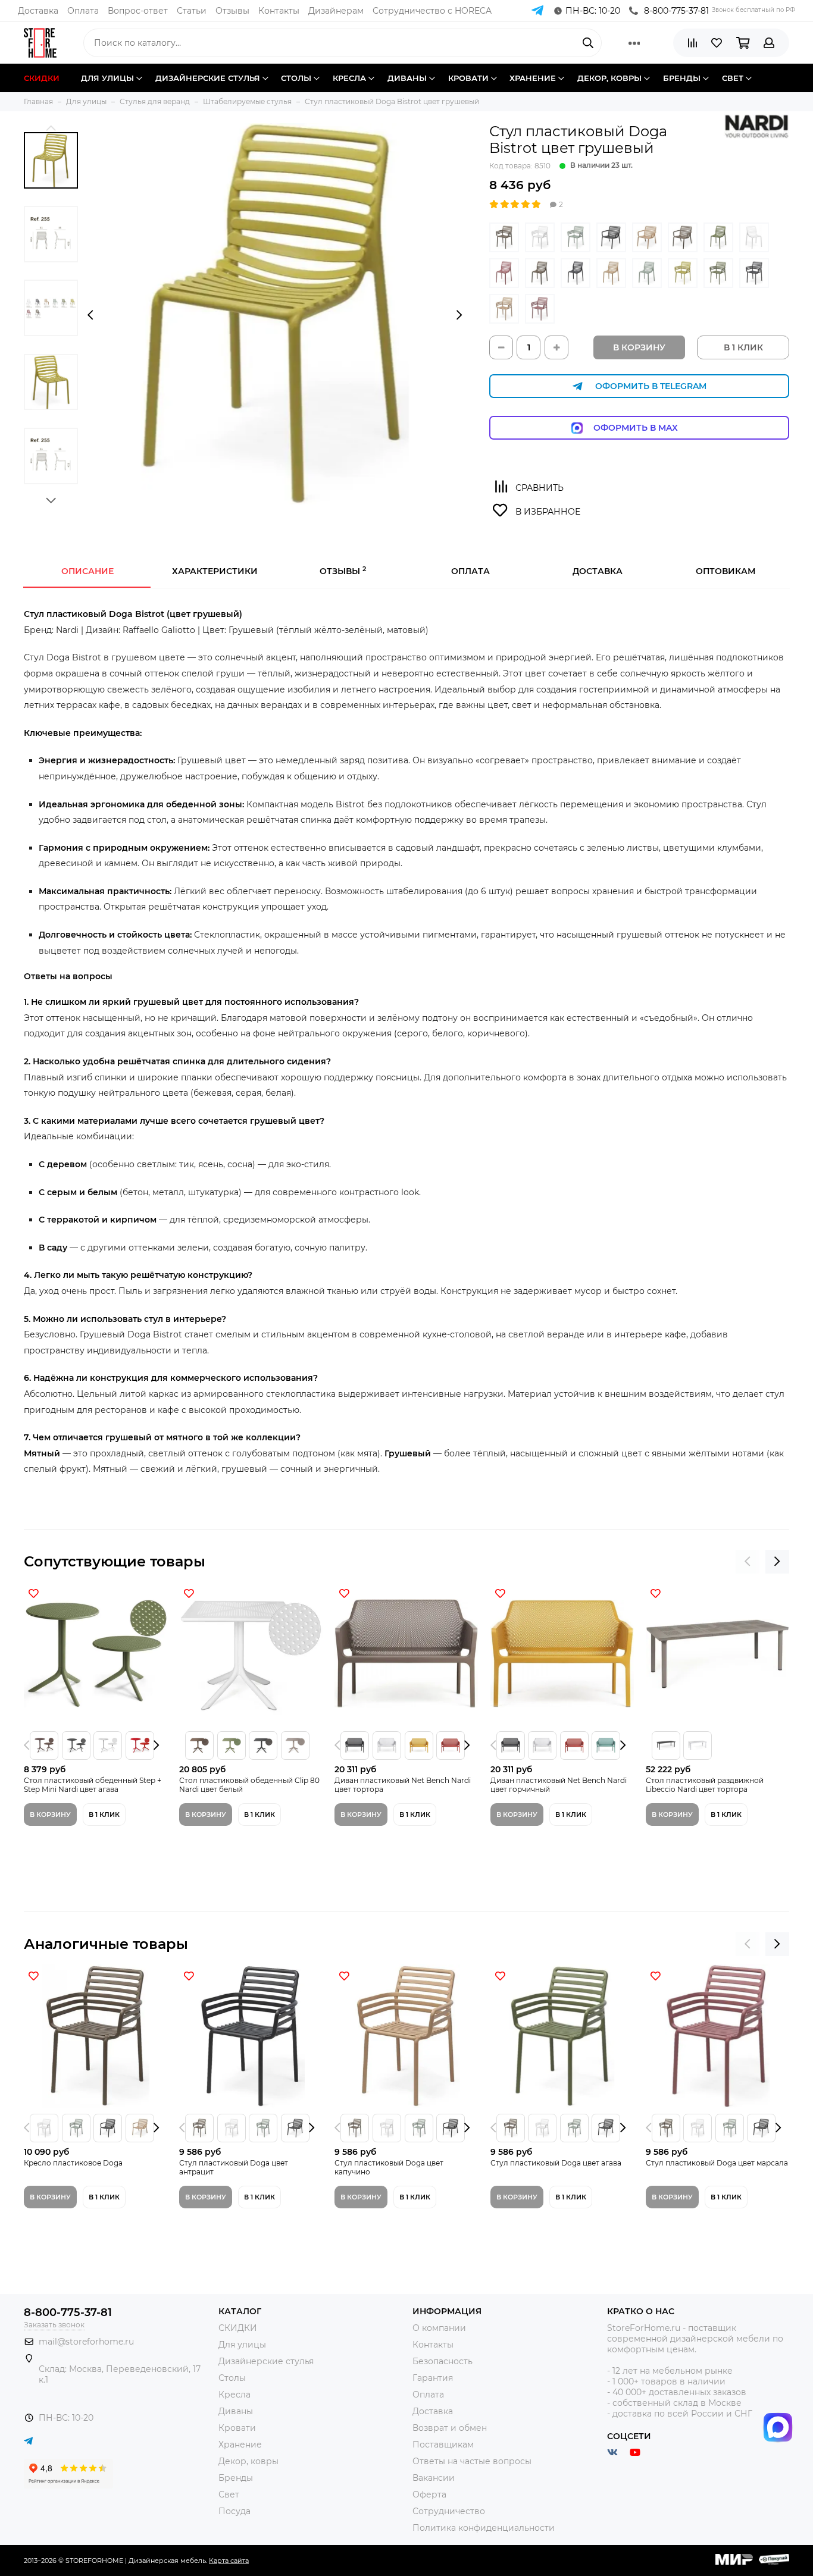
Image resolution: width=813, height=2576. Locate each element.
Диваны (236, 2411)
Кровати (237, 2428)
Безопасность (443, 2361)
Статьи (192, 11)
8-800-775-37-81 (676, 11)
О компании (439, 2328)
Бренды (236, 2478)
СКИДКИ (238, 2328)
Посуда (234, 2511)
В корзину (639, 347)
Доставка (38, 11)
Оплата (83, 11)
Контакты (279, 11)
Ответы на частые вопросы (472, 2461)
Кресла (234, 2395)
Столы (232, 2378)
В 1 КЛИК (743, 347)
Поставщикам (443, 2445)
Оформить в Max (648, 428)
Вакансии (434, 2478)
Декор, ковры (248, 2461)
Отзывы (232, 11)
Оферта (429, 2494)
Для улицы (242, 2345)
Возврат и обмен (450, 2428)
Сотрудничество (449, 2511)
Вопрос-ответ (138, 11)
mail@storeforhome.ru (86, 2342)
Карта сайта (229, 2561)
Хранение (240, 2445)
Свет (229, 2494)
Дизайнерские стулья (266, 2361)
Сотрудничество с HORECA (432, 11)
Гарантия (433, 2378)
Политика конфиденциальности (484, 2528)
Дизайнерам (336, 11)
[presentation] (90, 315)
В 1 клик (104, 1815)
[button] (51, 128)
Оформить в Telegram (651, 386)
